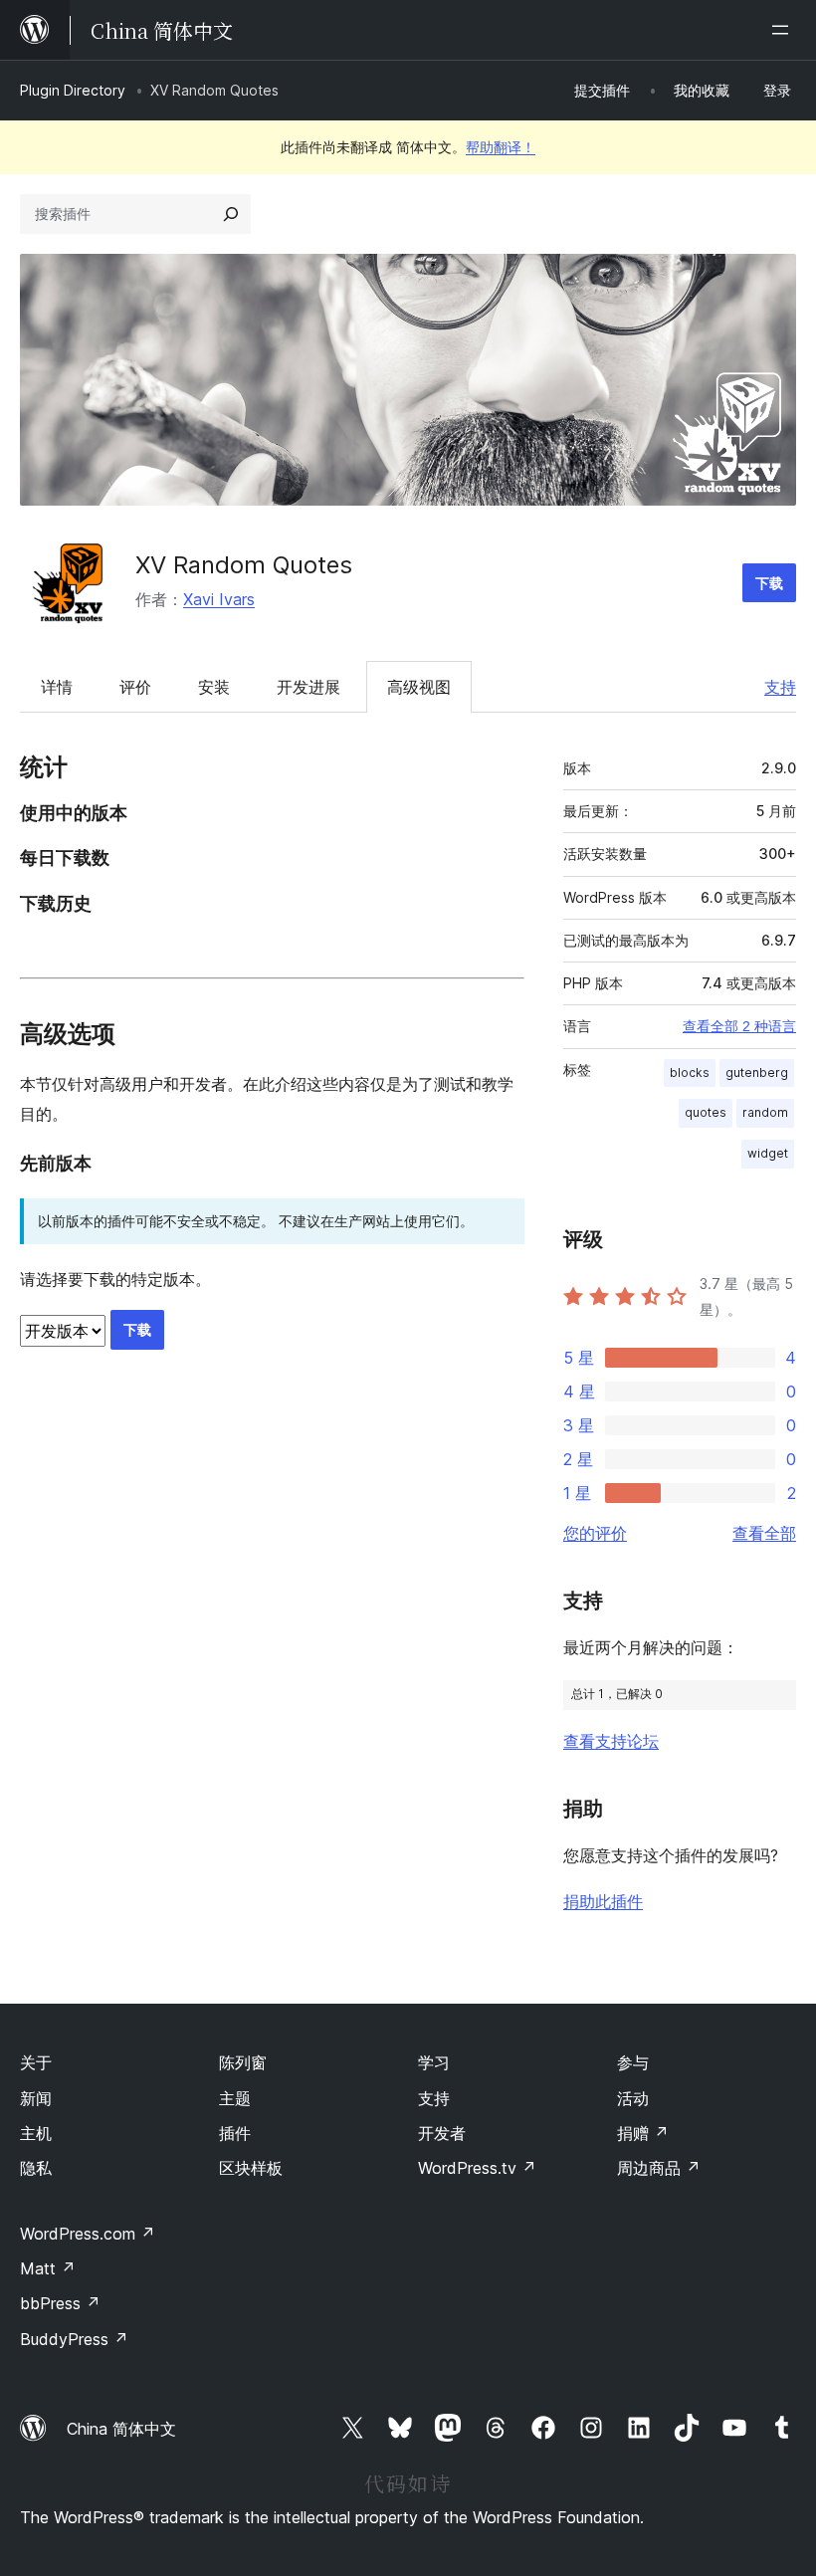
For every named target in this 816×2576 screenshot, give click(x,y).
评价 (135, 687)
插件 (235, 2133)
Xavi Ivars (219, 599)
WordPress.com (88, 2234)
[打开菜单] (784, 30)
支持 (780, 687)
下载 (769, 583)
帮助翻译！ (501, 147)
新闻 (36, 2098)
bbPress (60, 2303)
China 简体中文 (121, 2429)
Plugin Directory (73, 90)
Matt (48, 2268)
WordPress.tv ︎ (477, 2168)
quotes (706, 1112)
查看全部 (764, 1533)
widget (768, 1153)
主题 (235, 2098)
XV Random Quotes (244, 565)
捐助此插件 (603, 1901)
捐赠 (643, 2133)
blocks (690, 1073)
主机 (36, 2133)
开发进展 (308, 687)
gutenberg (757, 1073)
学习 (434, 2062)
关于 (36, 2062)
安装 (214, 687)
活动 (633, 2098)
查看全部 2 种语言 (739, 1026)
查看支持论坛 (611, 1741)
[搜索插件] (231, 214)
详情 (57, 687)
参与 (633, 2062)
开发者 (442, 2133)
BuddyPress (74, 2339)
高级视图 (419, 687)
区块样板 (251, 2168)
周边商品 (659, 2168)
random (765, 1112)
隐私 (36, 2168)
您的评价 (595, 1533)
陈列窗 (243, 2062)
